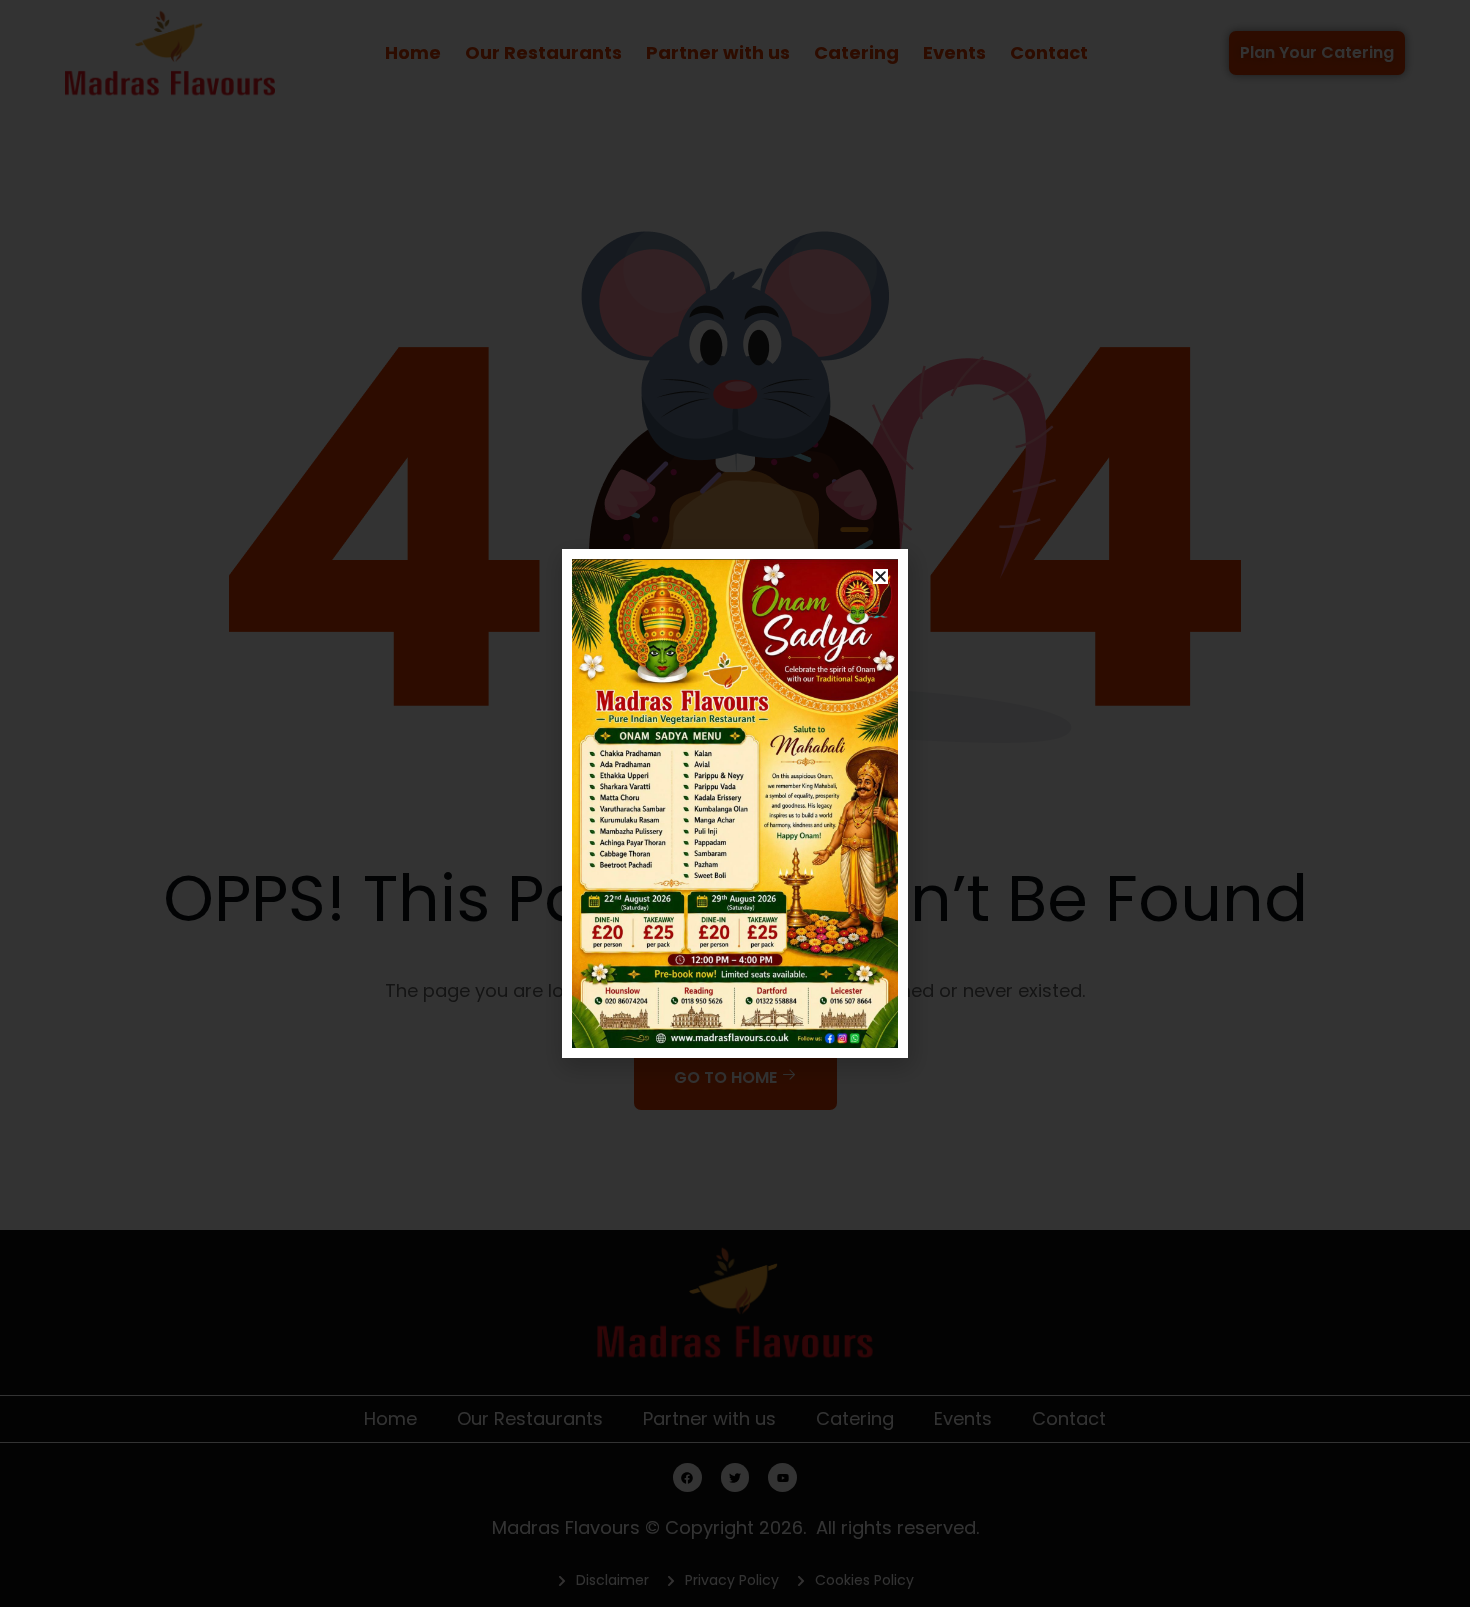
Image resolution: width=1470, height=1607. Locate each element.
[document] (735, 803)
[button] (880, 576)
